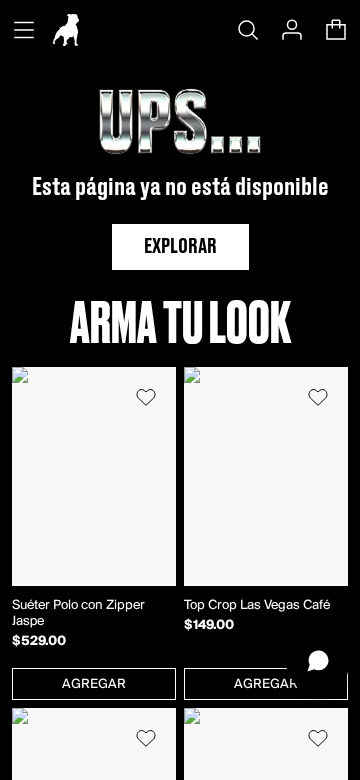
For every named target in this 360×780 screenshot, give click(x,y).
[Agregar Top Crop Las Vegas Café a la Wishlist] (318, 397)
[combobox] (94, 684)
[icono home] (66, 30)
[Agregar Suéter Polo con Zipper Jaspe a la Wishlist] (146, 397)
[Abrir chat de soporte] (318, 661)
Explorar (180, 247)
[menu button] (24, 30)
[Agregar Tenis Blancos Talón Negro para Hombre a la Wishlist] (146, 738)
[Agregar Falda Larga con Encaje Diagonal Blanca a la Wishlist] (318, 738)
